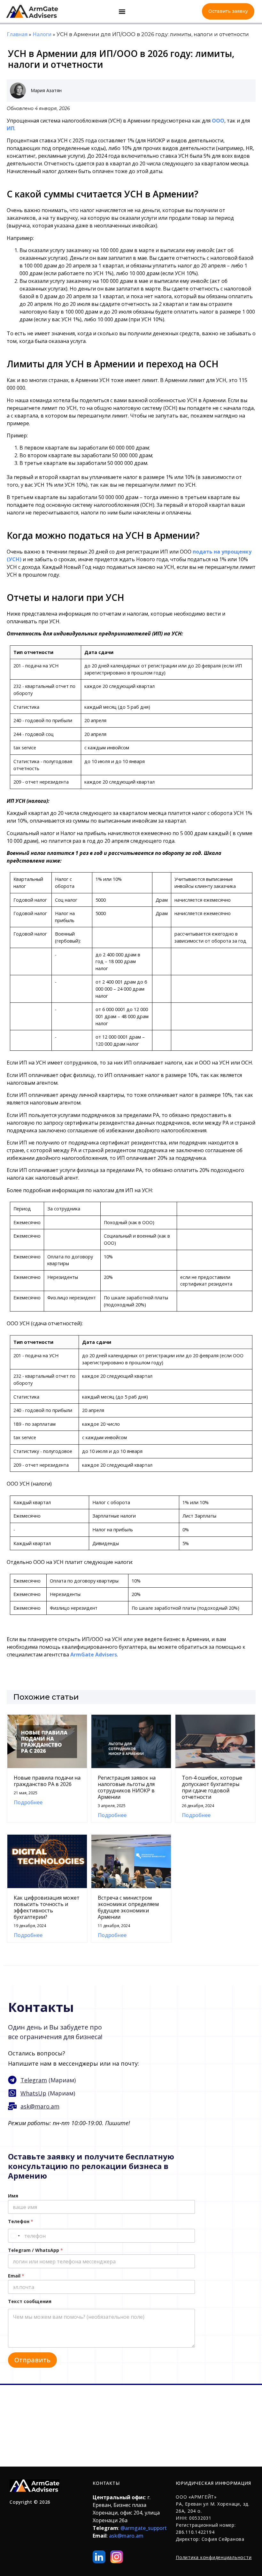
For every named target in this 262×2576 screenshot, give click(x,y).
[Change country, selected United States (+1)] (15, 2236)
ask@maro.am (126, 2536)
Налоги (42, 34)
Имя (13, 2196)
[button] (122, 11)
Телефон (21, 2221)
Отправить (32, 2360)
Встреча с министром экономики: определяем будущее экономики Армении (128, 1907)
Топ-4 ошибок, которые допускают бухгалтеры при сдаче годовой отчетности (212, 1787)
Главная (17, 34)
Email (16, 2276)
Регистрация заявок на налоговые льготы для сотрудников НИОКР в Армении (127, 1787)
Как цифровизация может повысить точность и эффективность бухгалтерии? (47, 1907)
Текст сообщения (30, 2301)
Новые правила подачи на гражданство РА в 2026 (47, 1781)
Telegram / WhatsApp (35, 2250)
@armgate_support (144, 2528)
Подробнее (28, 1802)
